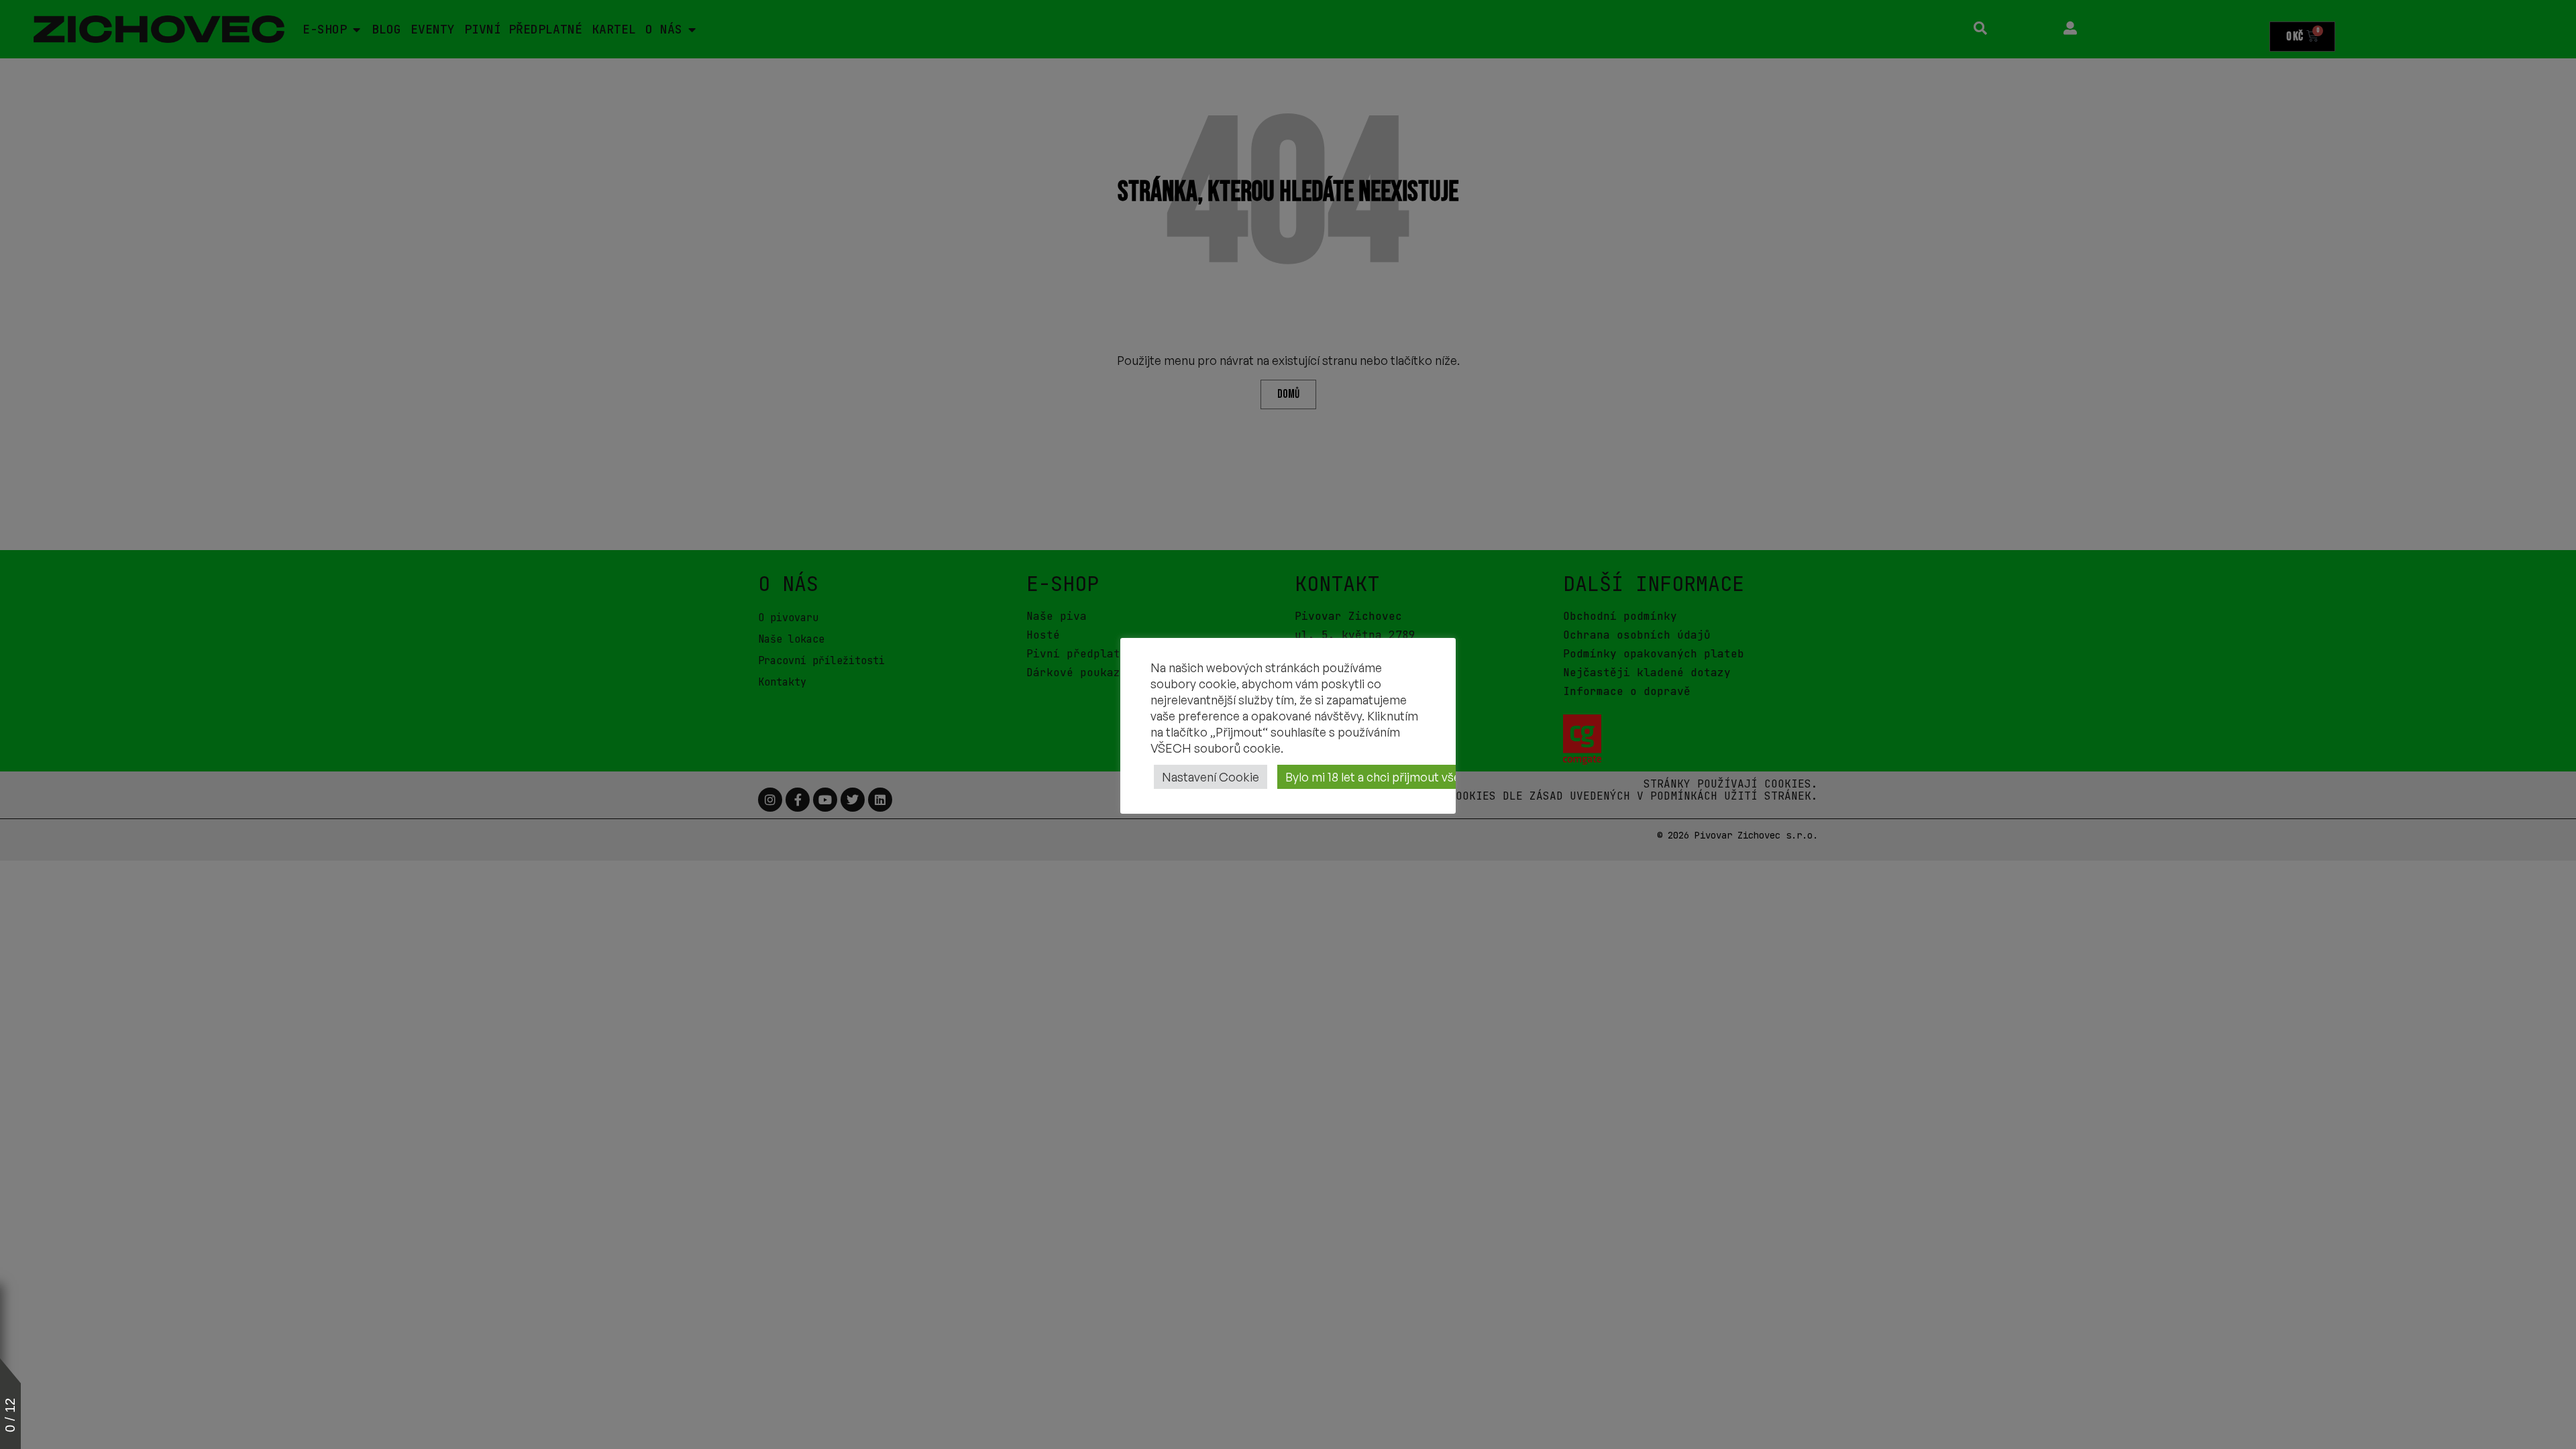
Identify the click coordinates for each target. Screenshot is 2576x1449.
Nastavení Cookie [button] (1211, 777)
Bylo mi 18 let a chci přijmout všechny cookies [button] (1409, 777)
